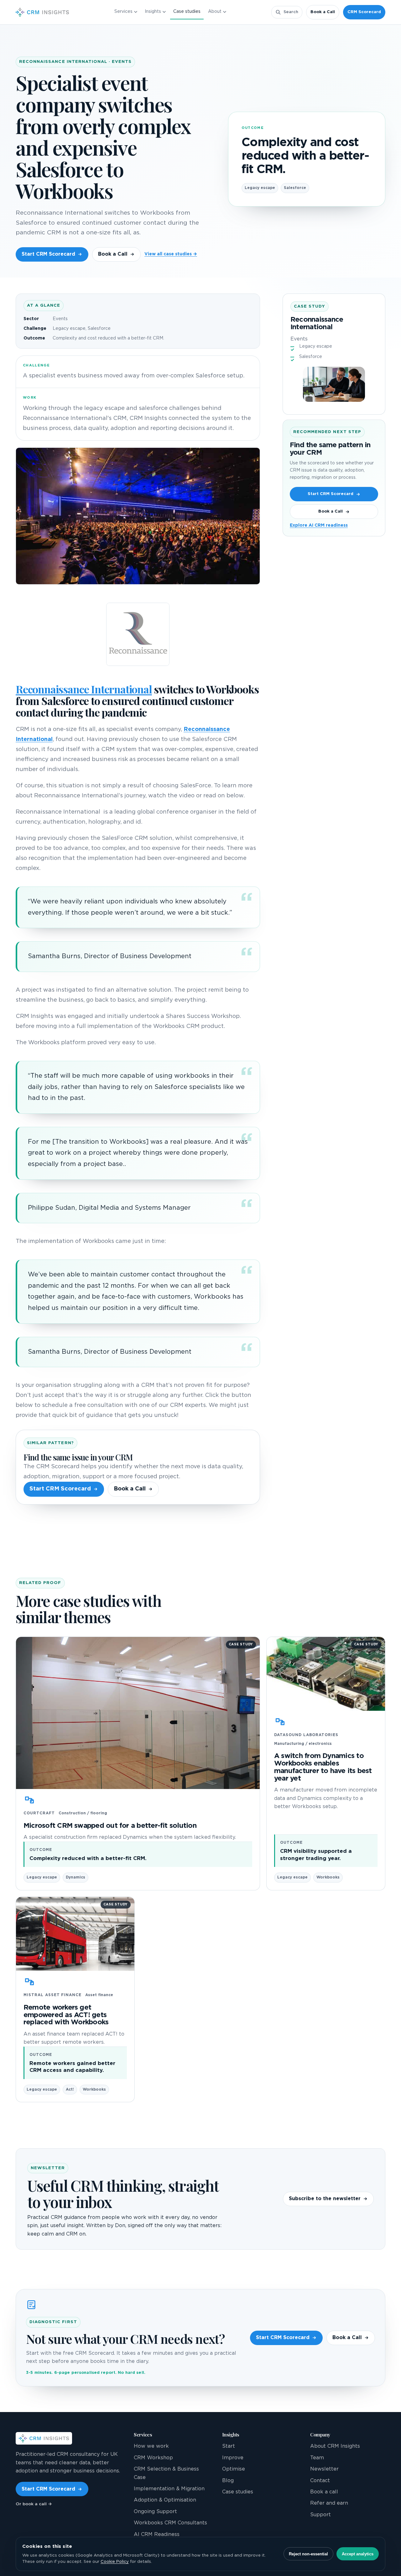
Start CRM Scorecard (48, 254)
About (215, 12)
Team (317, 2458)
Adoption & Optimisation (165, 2500)
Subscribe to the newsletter (325, 2199)
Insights (153, 12)
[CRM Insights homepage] (42, 12)
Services (123, 12)
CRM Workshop (153, 2458)
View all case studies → (171, 254)
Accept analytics (358, 2554)
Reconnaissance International (84, 689)
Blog (228, 2481)
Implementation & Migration (169, 2489)
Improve (233, 2458)
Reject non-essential (308, 2554)
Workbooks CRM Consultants (170, 2523)
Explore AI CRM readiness (319, 525)
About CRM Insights (335, 2446)
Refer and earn (329, 2503)
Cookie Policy (115, 2562)
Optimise (234, 2469)
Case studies (187, 12)
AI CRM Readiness (157, 2534)
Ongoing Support (155, 2512)
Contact (320, 2481)
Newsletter (324, 2469)
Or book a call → (34, 2504)
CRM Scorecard (364, 12)
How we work (151, 2446)
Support (320, 2515)
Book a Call (323, 12)
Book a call (324, 2492)
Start (229, 2446)
